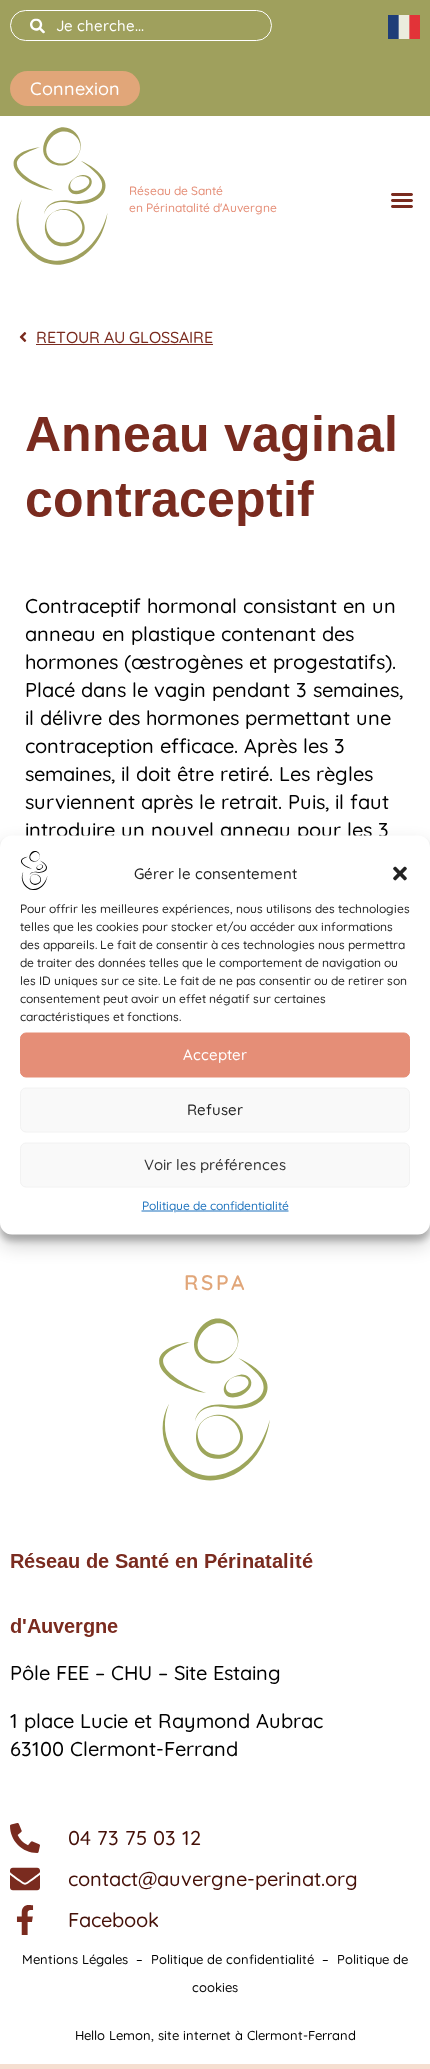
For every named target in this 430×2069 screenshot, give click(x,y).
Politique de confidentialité (215, 1204)
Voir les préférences (215, 1164)
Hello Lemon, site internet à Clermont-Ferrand (215, 2035)
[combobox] (141, 25)
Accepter (215, 1054)
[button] (400, 874)
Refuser (215, 1109)
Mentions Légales (75, 1959)
